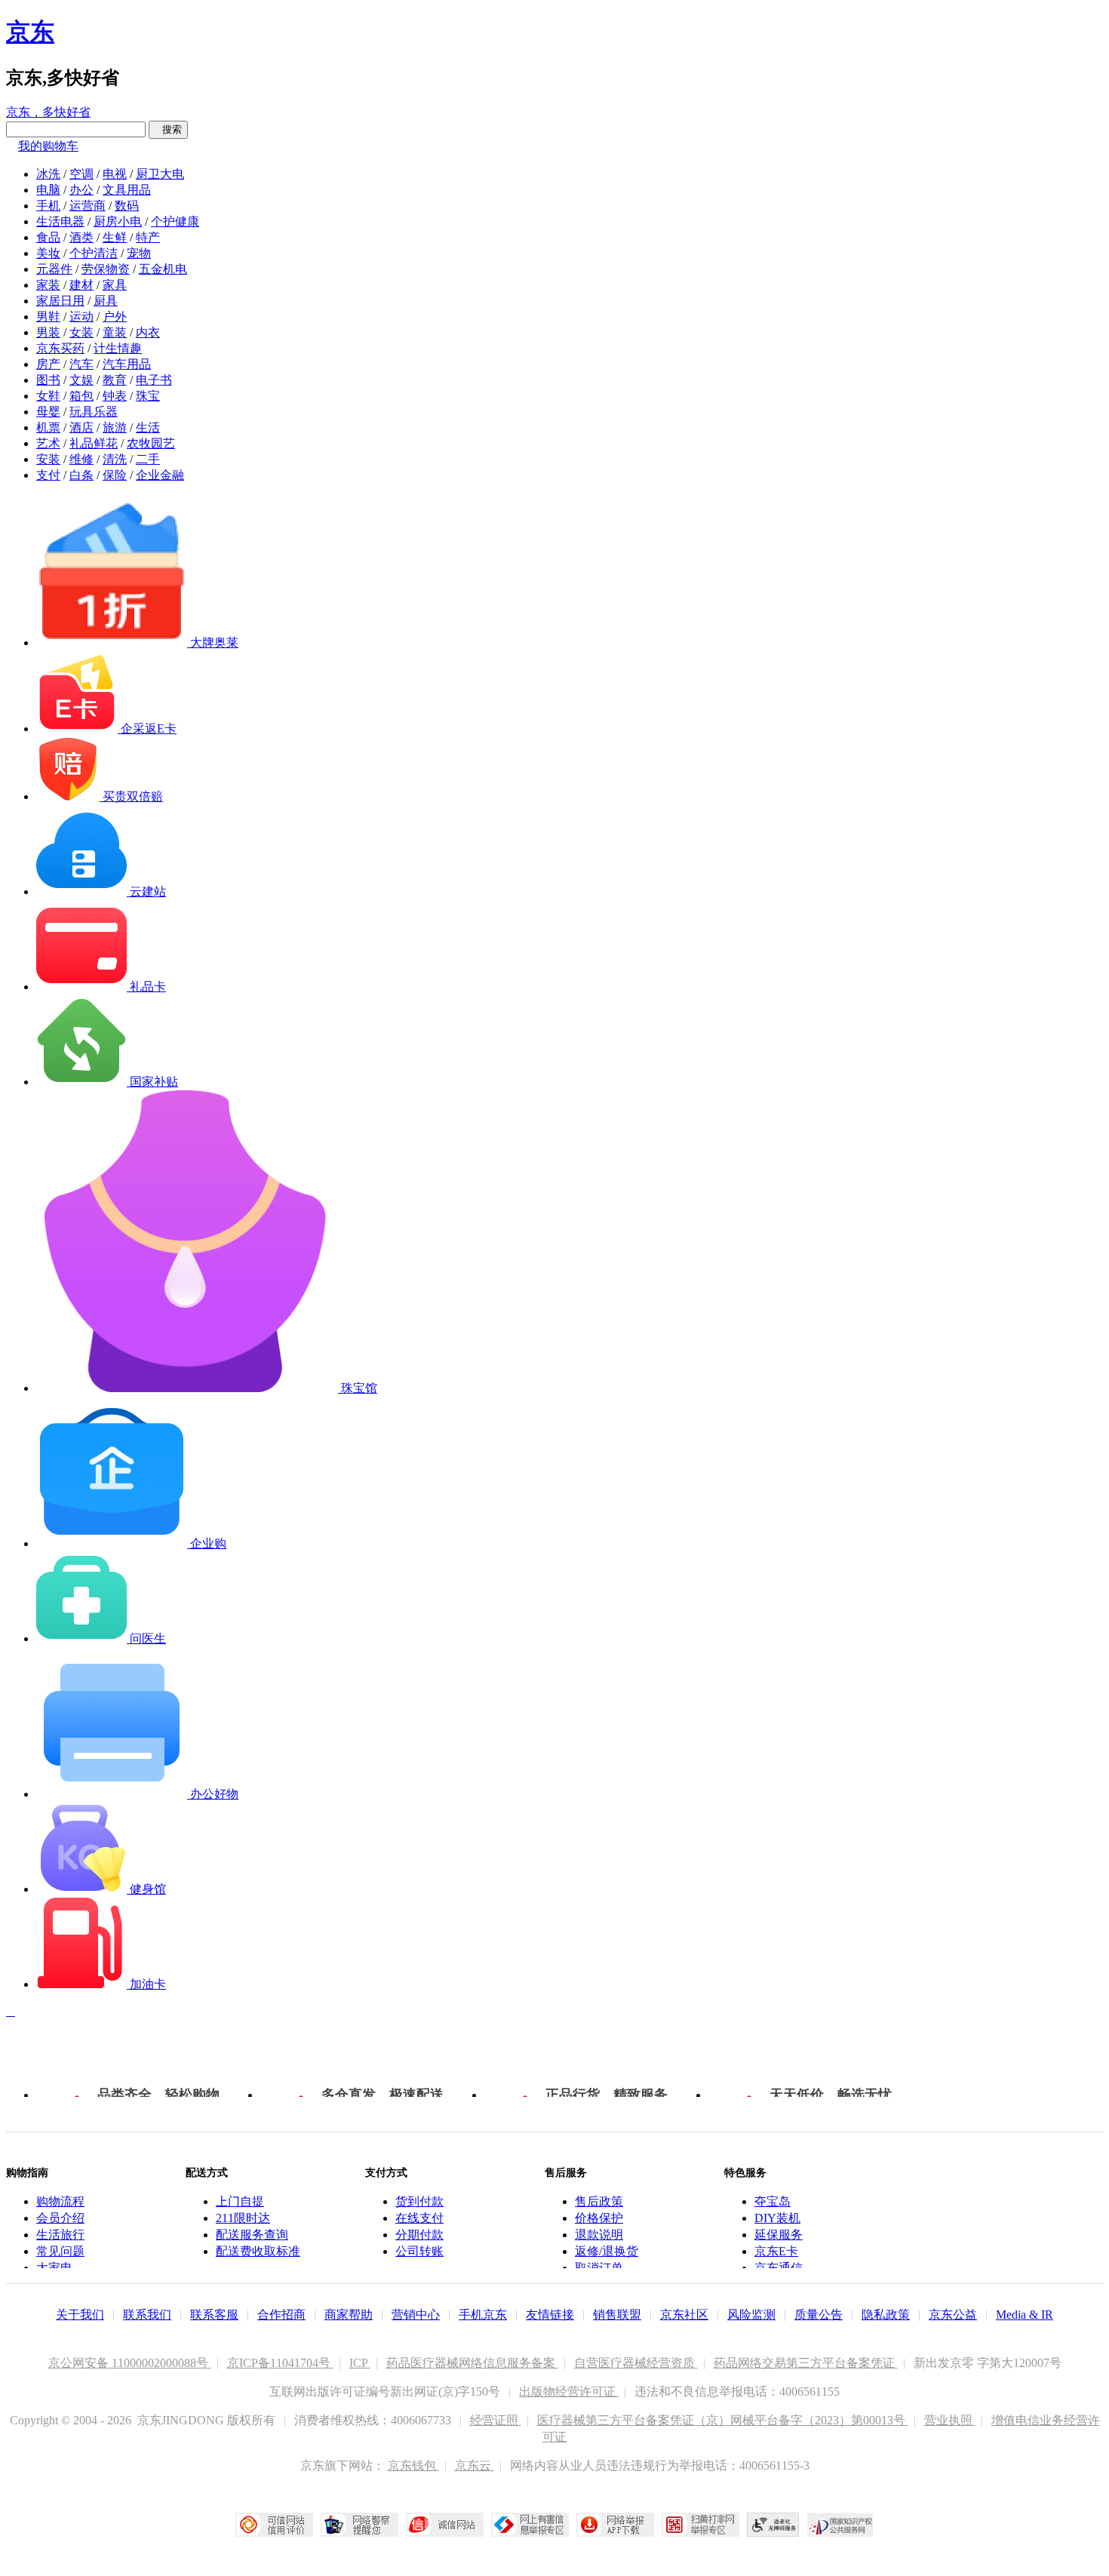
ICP (360, 2363)
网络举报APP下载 (615, 2525)
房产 (48, 364)
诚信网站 (445, 2525)
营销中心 (416, 2315)
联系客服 (214, 2315)
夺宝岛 (773, 2201)
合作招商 (281, 2315)
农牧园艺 (151, 443)
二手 (148, 459)
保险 (115, 475)
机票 (48, 427)
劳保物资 (106, 269)
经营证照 (496, 2420)
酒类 (81, 237)
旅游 (115, 427)
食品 (48, 237)
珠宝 (148, 396)
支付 (48, 475)
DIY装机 (777, 2218)
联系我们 (147, 2315)
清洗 (115, 459)
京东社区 (684, 2315)
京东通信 (779, 2268)
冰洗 (48, 174)
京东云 (475, 2465)
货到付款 (419, 2201)
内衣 (148, 332)
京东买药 (60, 348)
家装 (48, 285)
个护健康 (175, 221)
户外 (115, 317)
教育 (115, 380)
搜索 (168, 129)
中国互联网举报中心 (530, 2525)
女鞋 (48, 396)
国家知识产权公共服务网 (840, 2525)
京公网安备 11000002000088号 (130, 2363)
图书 (48, 380)
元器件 (54, 269)
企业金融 (160, 475)
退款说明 (599, 2235)
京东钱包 (413, 2465)
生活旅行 (60, 2235)
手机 (48, 206)
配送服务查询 (252, 2235)
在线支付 (419, 2218)
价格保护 (599, 2218)
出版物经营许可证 (569, 2392)
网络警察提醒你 (359, 2525)
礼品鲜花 (94, 443)
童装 (115, 332)
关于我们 (80, 2315)
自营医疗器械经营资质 (636, 2363)
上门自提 (240, 2201)
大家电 (54, 2268)
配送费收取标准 (258, 2251)
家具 (115, 285)
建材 (81, 285)
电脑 (48, 190)
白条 (81, 475)
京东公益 (953, 2315)
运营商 (88, 206)
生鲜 (115, 237)
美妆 (48, 253)
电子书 (154, 380)
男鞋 (48, 317)
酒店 (81, 427)
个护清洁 (94, 253)
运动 (81, 317)
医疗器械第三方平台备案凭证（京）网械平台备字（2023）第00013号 (723, 2420)
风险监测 (751, 2315)
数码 (127, 206)
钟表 (115, 396)
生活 (148, 427)
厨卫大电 (160, 174)
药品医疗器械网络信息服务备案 (472, 2363)
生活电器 (60, 221)
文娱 (81, 380)
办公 (81, 190)
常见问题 (60, 2251)
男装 (48, 332)
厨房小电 (118, 221)
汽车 (81, 364)
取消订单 (599, 2268)
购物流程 (60, 2201)
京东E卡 (776, 2251)
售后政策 (599, 2201)
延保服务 (779, 2235)
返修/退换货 (607, 2251)
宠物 (139, 253)
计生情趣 (118, 348)
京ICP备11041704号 (280, 2363)
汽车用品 (127, 364)
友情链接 (550, 2315)
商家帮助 (349, 2315)
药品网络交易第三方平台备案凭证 (806, 2363)
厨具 (106, 301)
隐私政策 (886, 2315)
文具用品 (127, 190)
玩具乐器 (94, 412)
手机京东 (483, 2315)
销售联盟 (617, 2315)
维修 (81, 459)
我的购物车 (48, 146)
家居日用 (60, 301)
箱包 (81, 396)
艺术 (48, 443)
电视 (115, 174)
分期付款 (419, 2235)
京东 (30, 32)
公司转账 (419, 2251)
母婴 (48, 412)
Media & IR (1025, 2315)
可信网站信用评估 (274, 2525)
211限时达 (243, 2218)
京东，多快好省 (48, 112)
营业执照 (950, 2420)
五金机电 (163, 269)
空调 (81, 174)
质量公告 (819, 2315)
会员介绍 (60, 2218)
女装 (81, 332)
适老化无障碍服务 (773, 2525)
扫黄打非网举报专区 (700, 2525)
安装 (48, 459)
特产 (148, 237)
